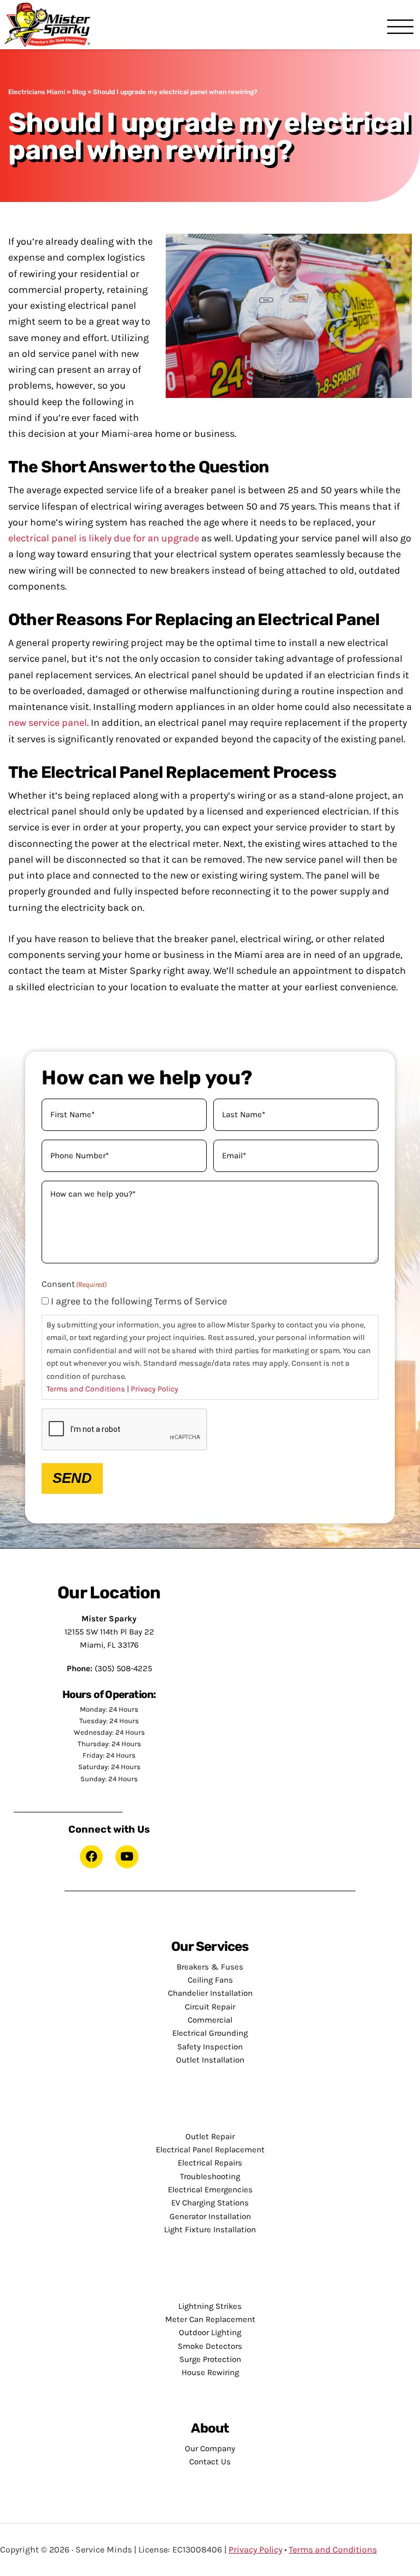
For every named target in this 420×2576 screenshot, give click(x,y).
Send (72, 1478)
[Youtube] (127, 1857)
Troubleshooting (210, 2176)
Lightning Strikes (210, 2306)
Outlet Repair (210, 2136)
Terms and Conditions (86, 1389)
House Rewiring (210, 2372)
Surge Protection (210, 2359)
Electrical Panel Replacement (210, 2150)
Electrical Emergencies (210, 2190)
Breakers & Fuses (210, 1967)
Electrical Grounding (210, 2033)
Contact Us (210, 2462)
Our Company (210, 2448)
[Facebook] (91, 1857)
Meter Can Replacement (210, 2319)
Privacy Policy (154, 1389)
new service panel (48, 723)
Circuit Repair (210, 2007)
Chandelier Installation (210, 1993)
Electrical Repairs (210, 2163)
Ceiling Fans (210, 1980)
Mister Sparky (51, 25)
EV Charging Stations (210, 2203)
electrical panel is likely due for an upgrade (104, 538)
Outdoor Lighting (210, 2332)
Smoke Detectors (210, 2346)
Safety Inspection (210, 2047)
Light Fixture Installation (210, 2230)
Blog (79, 92)
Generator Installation (210, 2216)
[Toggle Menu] (400, 28)
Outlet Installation (210, 2060)
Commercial (210, 2020)
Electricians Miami (37, 92)
